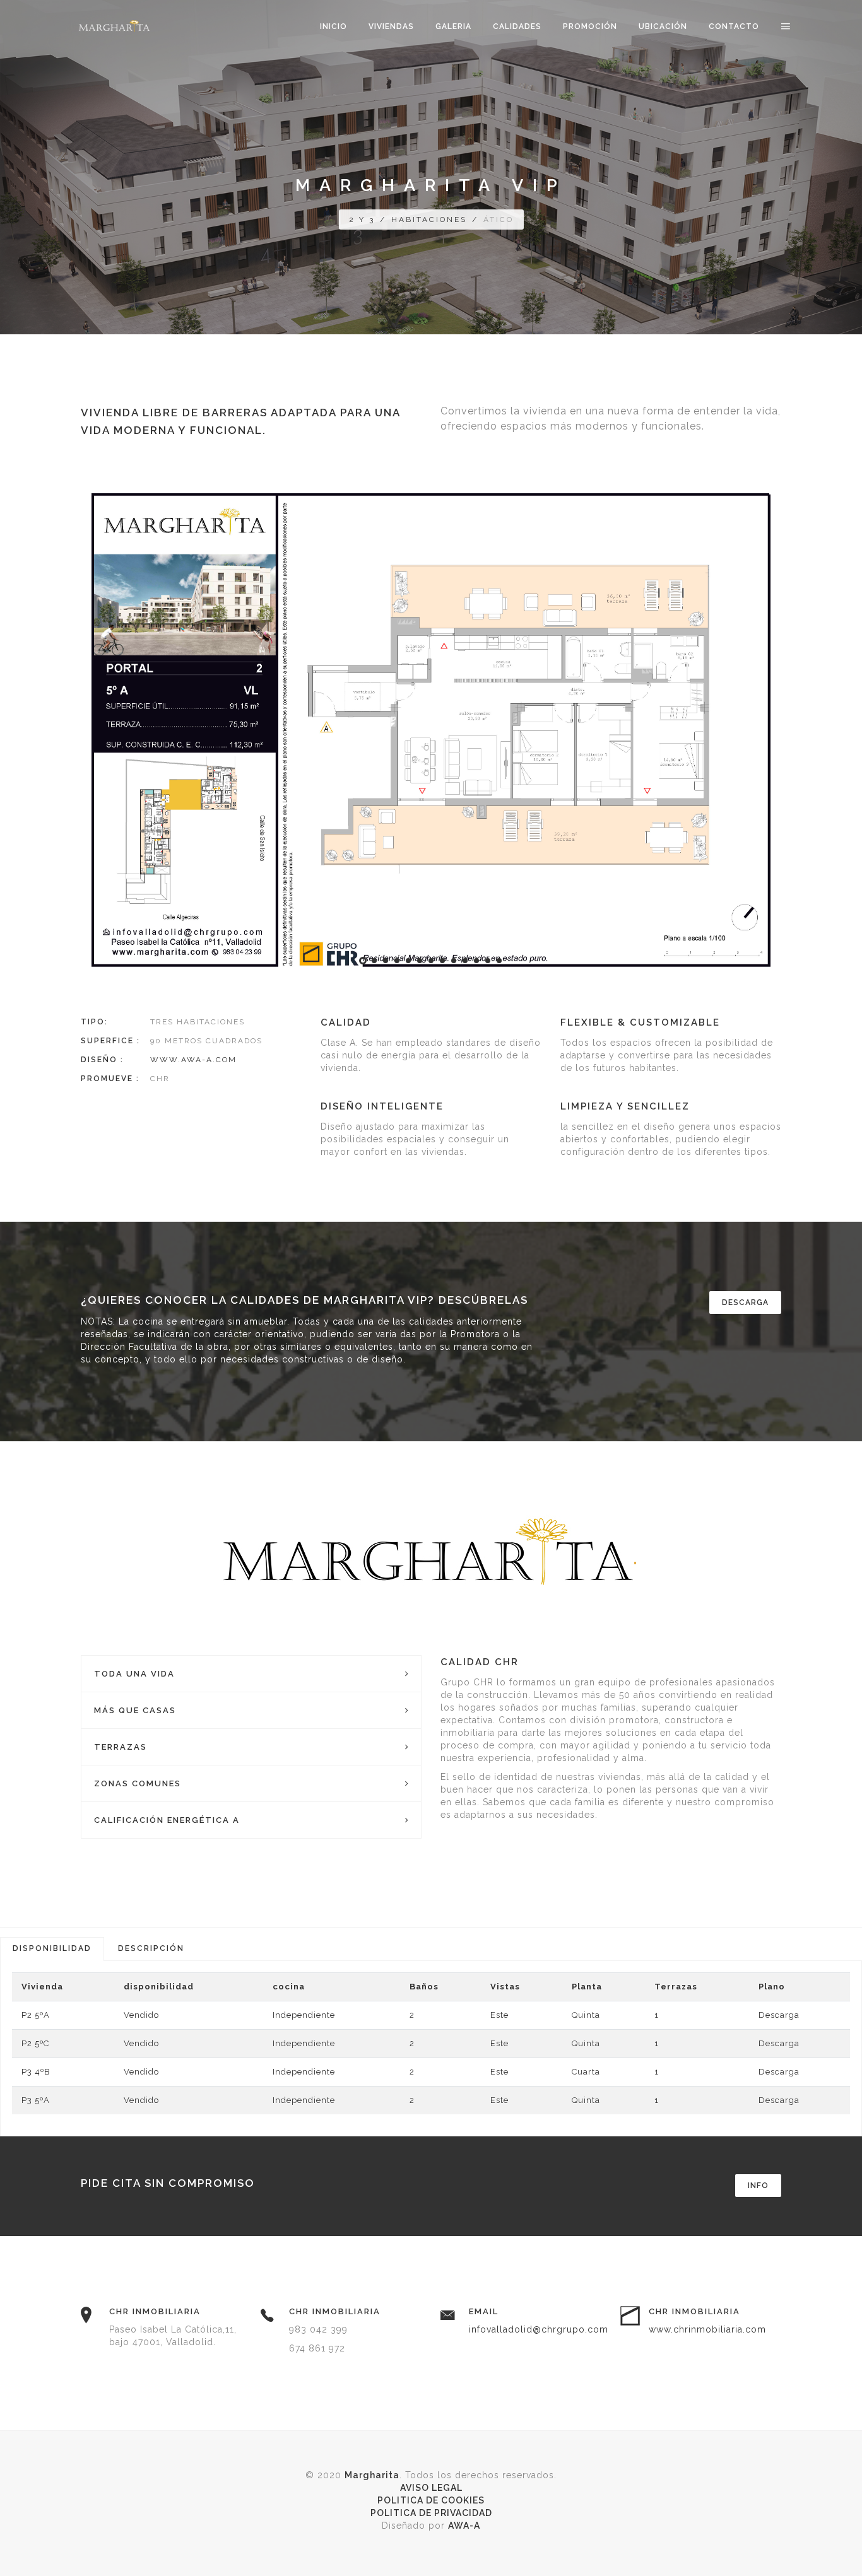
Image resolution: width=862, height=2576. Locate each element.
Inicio (334, 26)
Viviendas (391, 26)
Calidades (517, 26)
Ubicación (663, 26)
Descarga (779, 2015)
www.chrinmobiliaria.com (707, 2329)
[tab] (52, 1949)
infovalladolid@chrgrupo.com (539, 2329)
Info (758, 2186)
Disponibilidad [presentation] (52, 1948)
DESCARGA (745, 1303)
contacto (734, 26)
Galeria (453, 26)
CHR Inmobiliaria (155, 2311)
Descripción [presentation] (151, 1948)
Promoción (590, 26)
